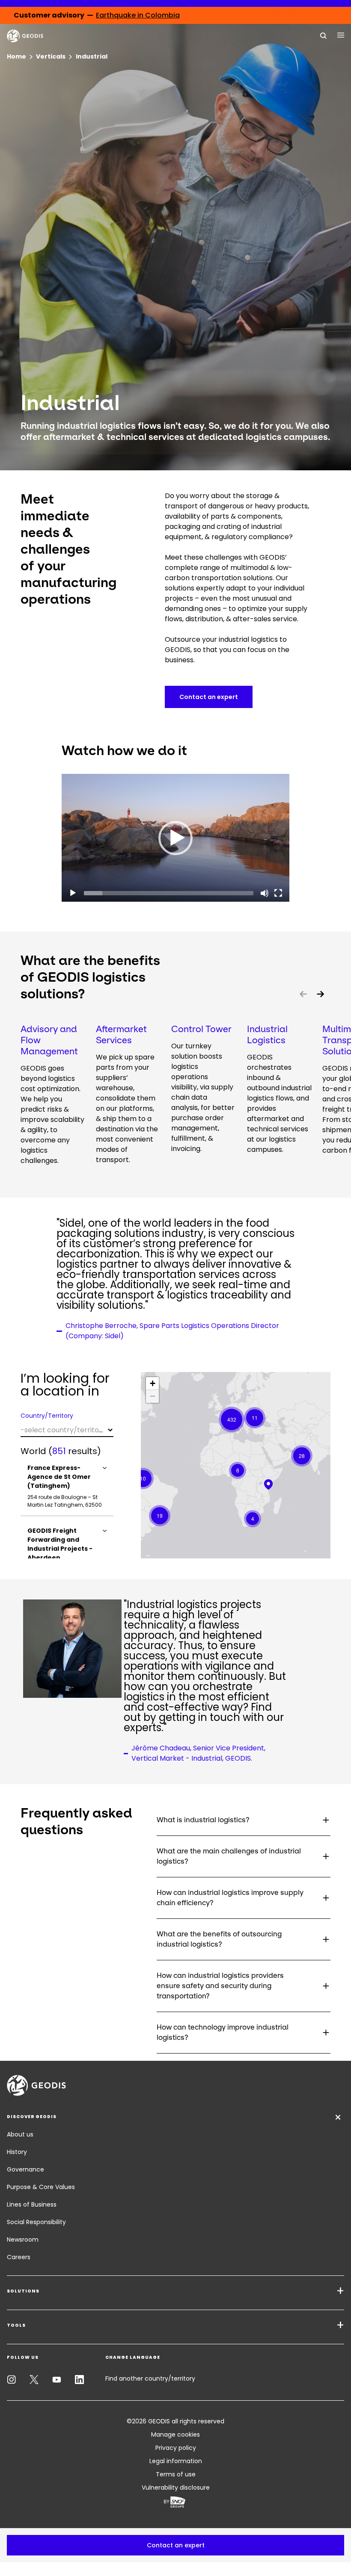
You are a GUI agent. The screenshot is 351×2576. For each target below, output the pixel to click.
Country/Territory (47, 1416)
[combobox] (67, 1430)
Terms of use (176, 2474)
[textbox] (67, 1430)
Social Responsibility (36, 2222)
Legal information (176, 2461)
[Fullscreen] (278, 893)
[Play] (73, 893)
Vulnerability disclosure (176, 2487)
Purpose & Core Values (41, 2187)
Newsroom (23, 2240)
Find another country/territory (150, 2378)
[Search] (324, 35)
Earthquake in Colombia (138, 15)
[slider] (169, 893)
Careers (19, 2257)
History (17, 2152)
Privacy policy (176, 2448)
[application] (175, 838)
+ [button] (153, 1383)
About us (20, 2134)
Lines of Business (32, 2204)
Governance (25, 2169)
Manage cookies (175, 2434)
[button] (175, 838)
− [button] (153, 1396)
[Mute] (265, 893)
